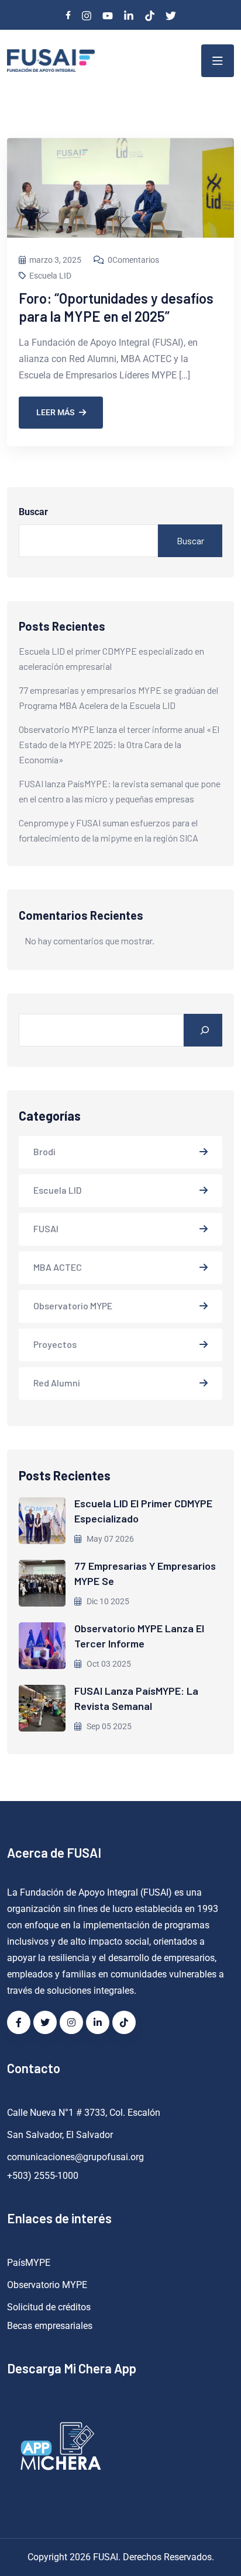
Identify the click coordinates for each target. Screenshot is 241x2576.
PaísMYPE (29, 2263)
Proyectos (55, 1344)
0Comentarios (133, 260)
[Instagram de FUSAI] (71, 2022)
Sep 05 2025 (108, 1726)
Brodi (44, 1151)
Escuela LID (50, 276)
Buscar (33, 512)
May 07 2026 (109, 1539)
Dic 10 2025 (107, 1601)
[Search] (203, 1030)
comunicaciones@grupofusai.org (75, 2157)
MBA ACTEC (58, 1267)
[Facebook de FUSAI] (19, 2022)
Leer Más (55, 412)
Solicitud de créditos (49, 2307)
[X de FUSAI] (45, 2022)
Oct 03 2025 (108, 1664)
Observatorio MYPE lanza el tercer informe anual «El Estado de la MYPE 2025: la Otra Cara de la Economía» (119, 744)
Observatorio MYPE (73, 1306)
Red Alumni (57, 1383)
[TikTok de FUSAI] (124, 2022)
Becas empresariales (50, 2326)
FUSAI (46, 1228)
